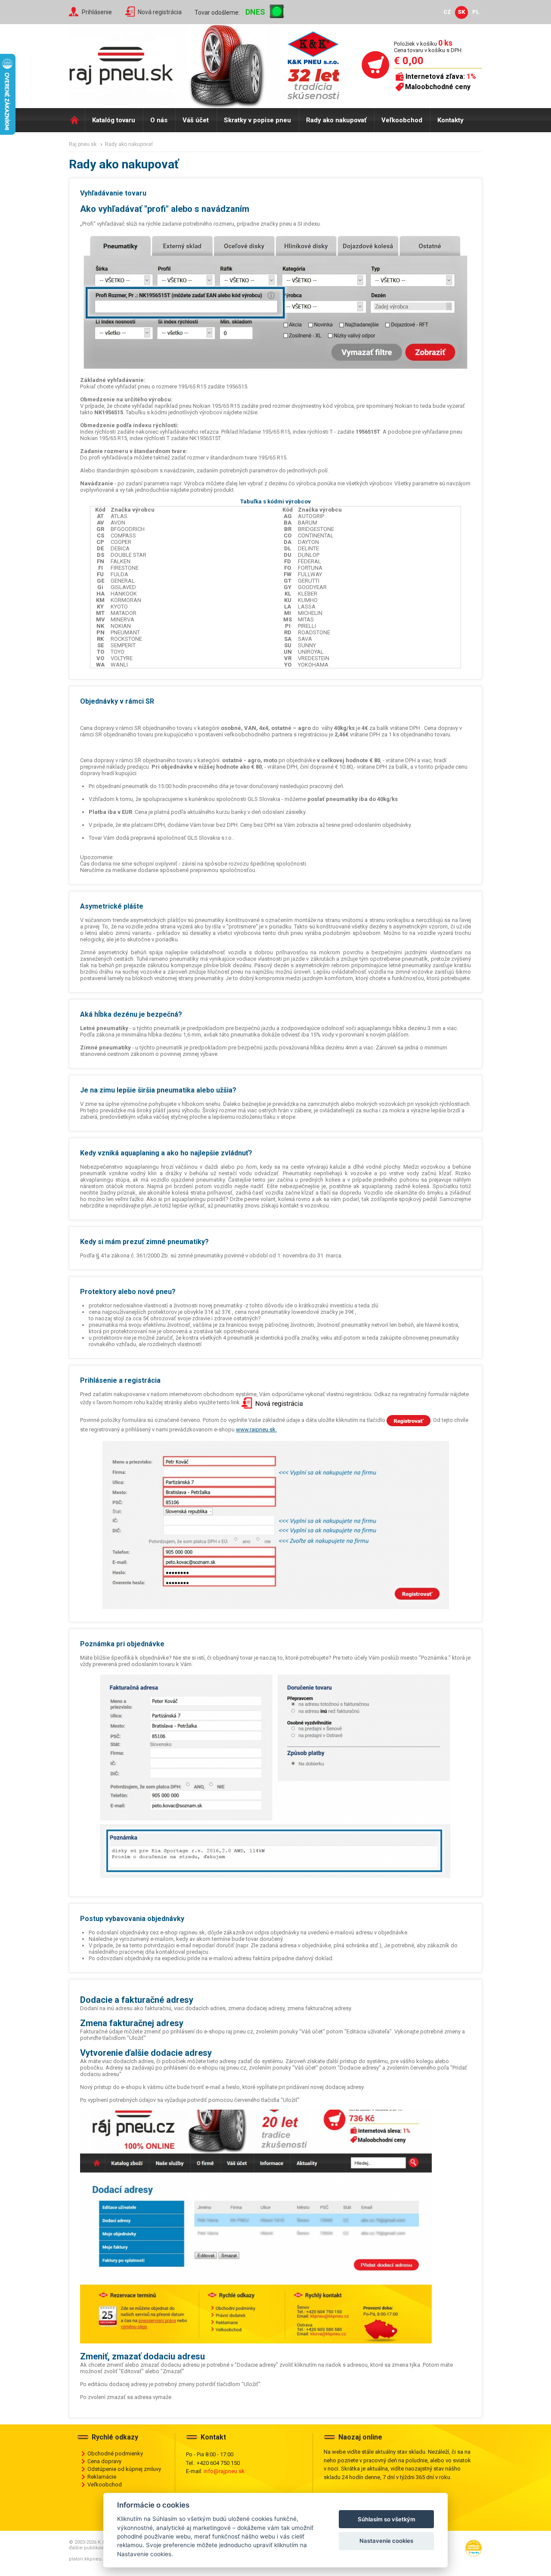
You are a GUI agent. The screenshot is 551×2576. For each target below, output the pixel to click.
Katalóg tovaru (114, 120)
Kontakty (450, 120)
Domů (77, 120)
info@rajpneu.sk (224, 2471)
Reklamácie (102, 2477)
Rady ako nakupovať (336, 120)
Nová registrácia (160, 12)
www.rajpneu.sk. (256, 1429)
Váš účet (196, 120)
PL (476, 12)
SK (461, 12)
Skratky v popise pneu (257, 120)
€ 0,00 (409, 61)
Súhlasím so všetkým (387, 2519)
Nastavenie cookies (386, 2541)
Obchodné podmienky (115, 2453)
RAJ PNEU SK (83, 144)
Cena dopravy (104, 2461)
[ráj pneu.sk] (125, 63)
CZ (447, 12)
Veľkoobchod (402, 120)
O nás (159, 120)
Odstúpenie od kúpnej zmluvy (124, 2469)
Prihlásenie (97, 12)
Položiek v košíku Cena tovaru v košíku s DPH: (428, 47)
